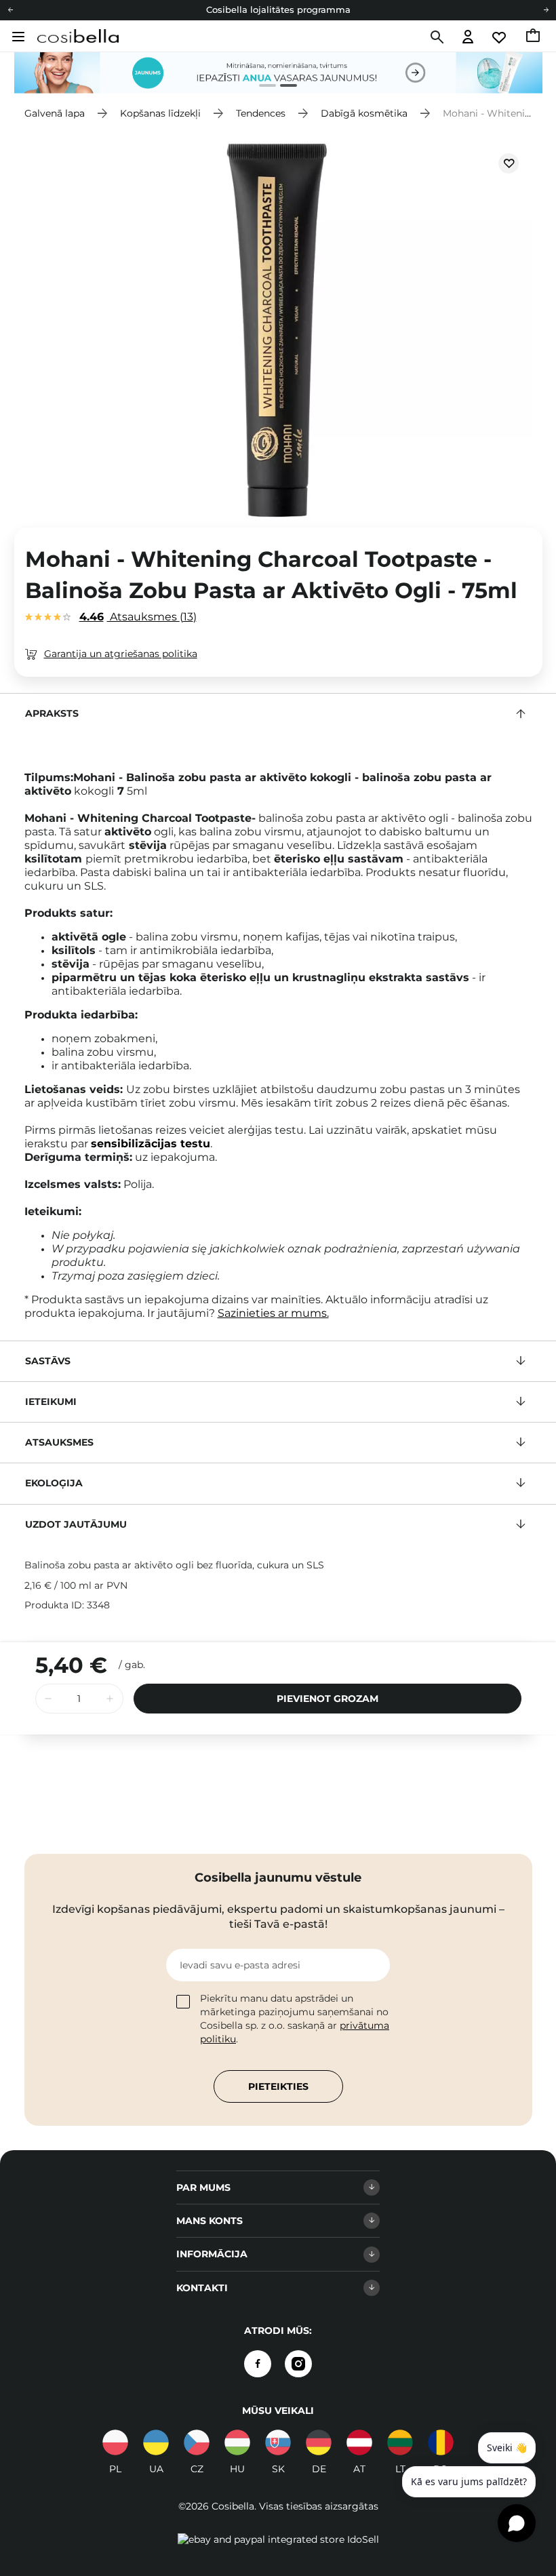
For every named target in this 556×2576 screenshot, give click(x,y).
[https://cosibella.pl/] (115, 2442)
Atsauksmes (136, 617)
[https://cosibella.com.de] (319, 2442)
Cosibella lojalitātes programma (278, 9)
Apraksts (52, 713)
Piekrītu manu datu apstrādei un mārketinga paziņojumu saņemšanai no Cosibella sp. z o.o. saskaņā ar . (295, 2019)
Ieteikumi (51, 1402)
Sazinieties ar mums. (273, 1313)
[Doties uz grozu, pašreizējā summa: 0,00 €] (534, 37)
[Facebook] (258, 2364)
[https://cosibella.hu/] (237, 2442)
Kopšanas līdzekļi (160, 113)
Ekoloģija (54, 1483)
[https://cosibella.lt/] (400, 2442)
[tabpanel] (278, 73)
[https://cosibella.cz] (197, 2442)
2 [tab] (283, 87)
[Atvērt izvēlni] (17, 37)
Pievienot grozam (327, 1699)
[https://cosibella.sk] (278, 2442)
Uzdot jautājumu (76, 1524)
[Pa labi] (546, 10)
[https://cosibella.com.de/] (359, 2442)
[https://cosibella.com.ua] (156, 2442)
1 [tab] (262, 87)
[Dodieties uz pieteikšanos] (468, 38)
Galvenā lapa (55, 113)
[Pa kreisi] (10, 10)
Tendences (261, 113)
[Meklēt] (436, 37)
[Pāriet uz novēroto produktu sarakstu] (500, 38)
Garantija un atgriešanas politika (121, 654)
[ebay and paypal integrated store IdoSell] (278, 2539)
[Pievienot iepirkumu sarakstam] (509, 163)
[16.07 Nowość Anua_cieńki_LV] (278, 73)
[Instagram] (298, 2364)
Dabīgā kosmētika (364, 113)
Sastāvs (48, 1361)
